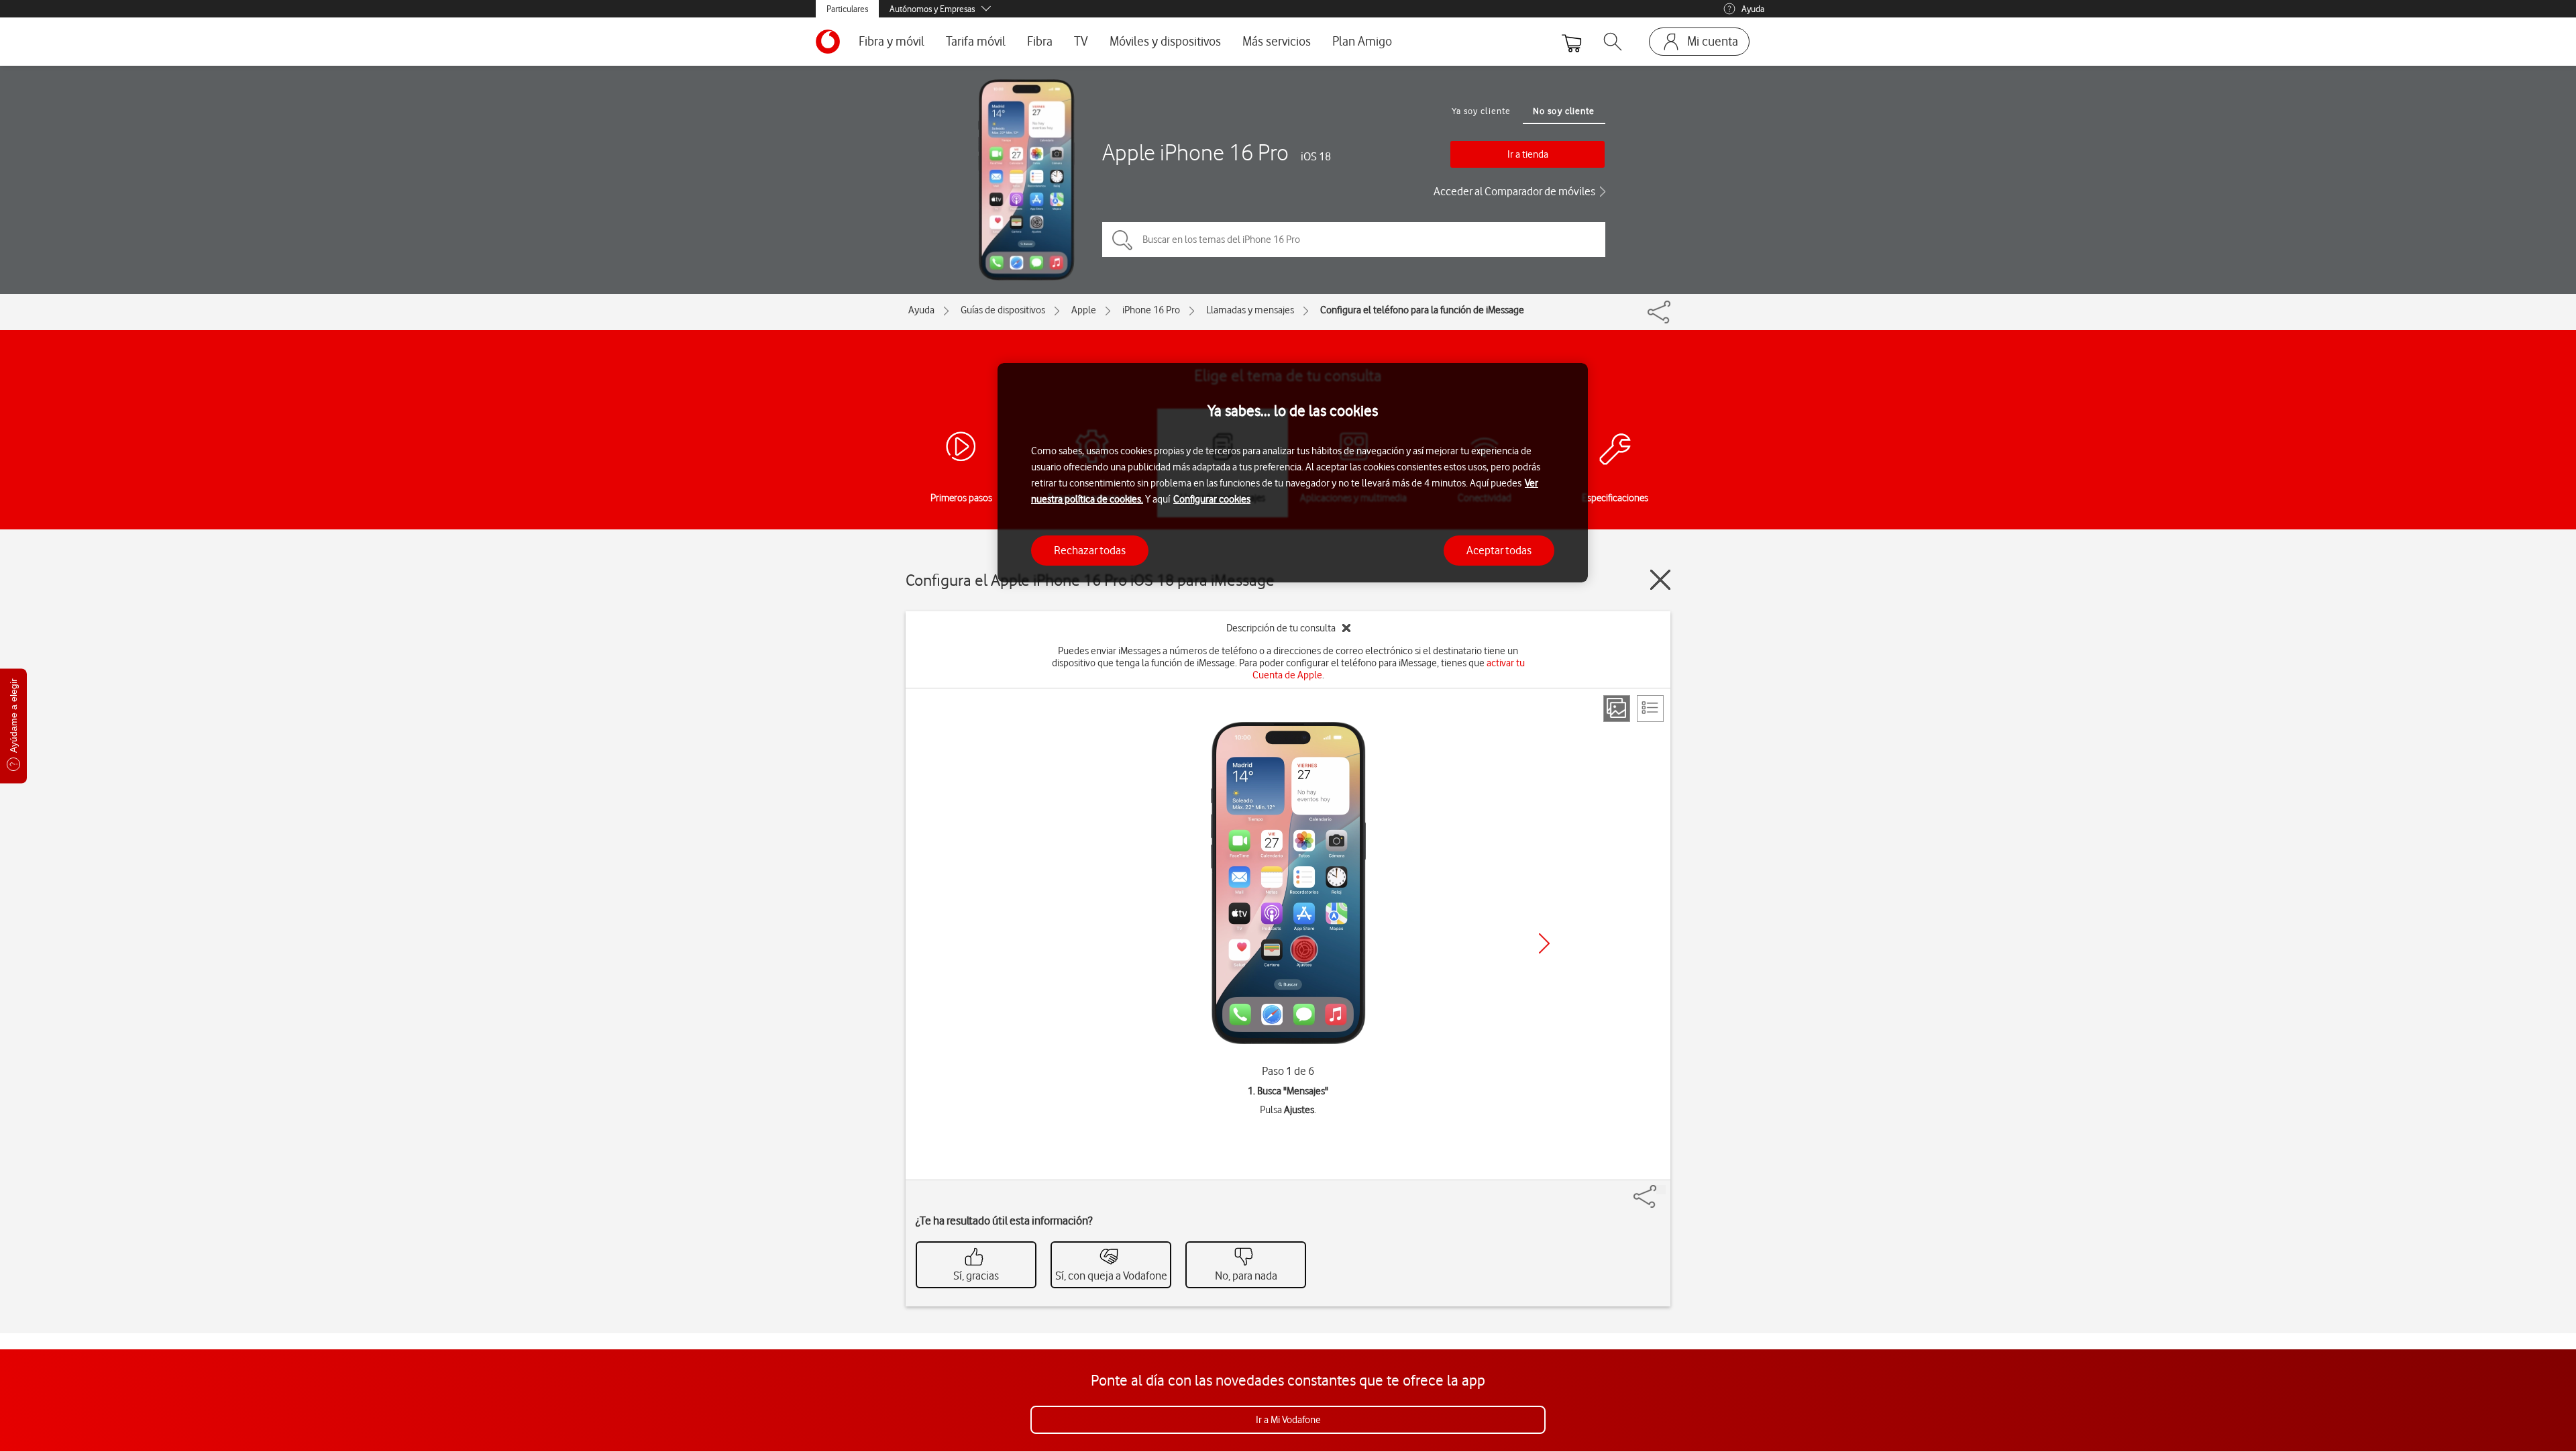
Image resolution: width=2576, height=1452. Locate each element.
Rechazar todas (1090, 550)
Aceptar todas (1499, 550)
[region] (1293, 473)
